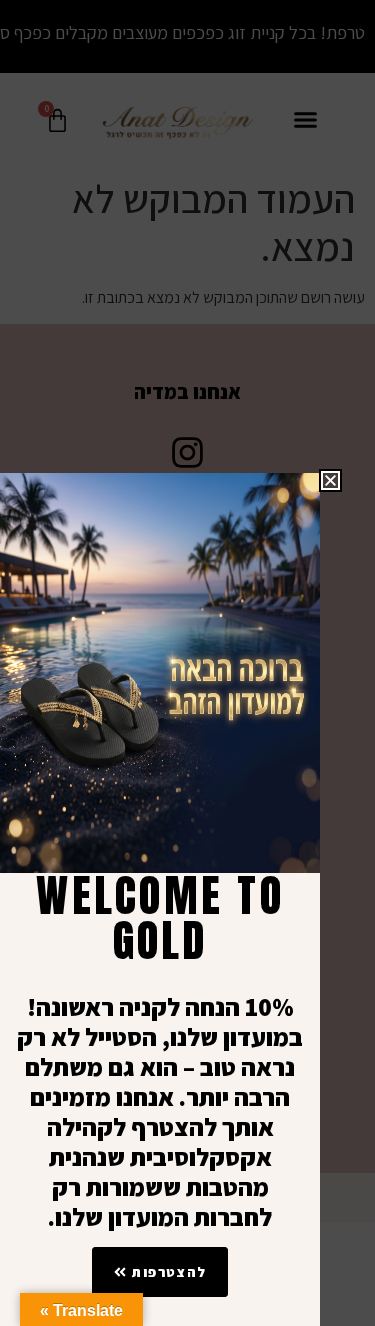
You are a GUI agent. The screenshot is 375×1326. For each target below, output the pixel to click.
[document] (187, 663)
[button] (330, 480)
